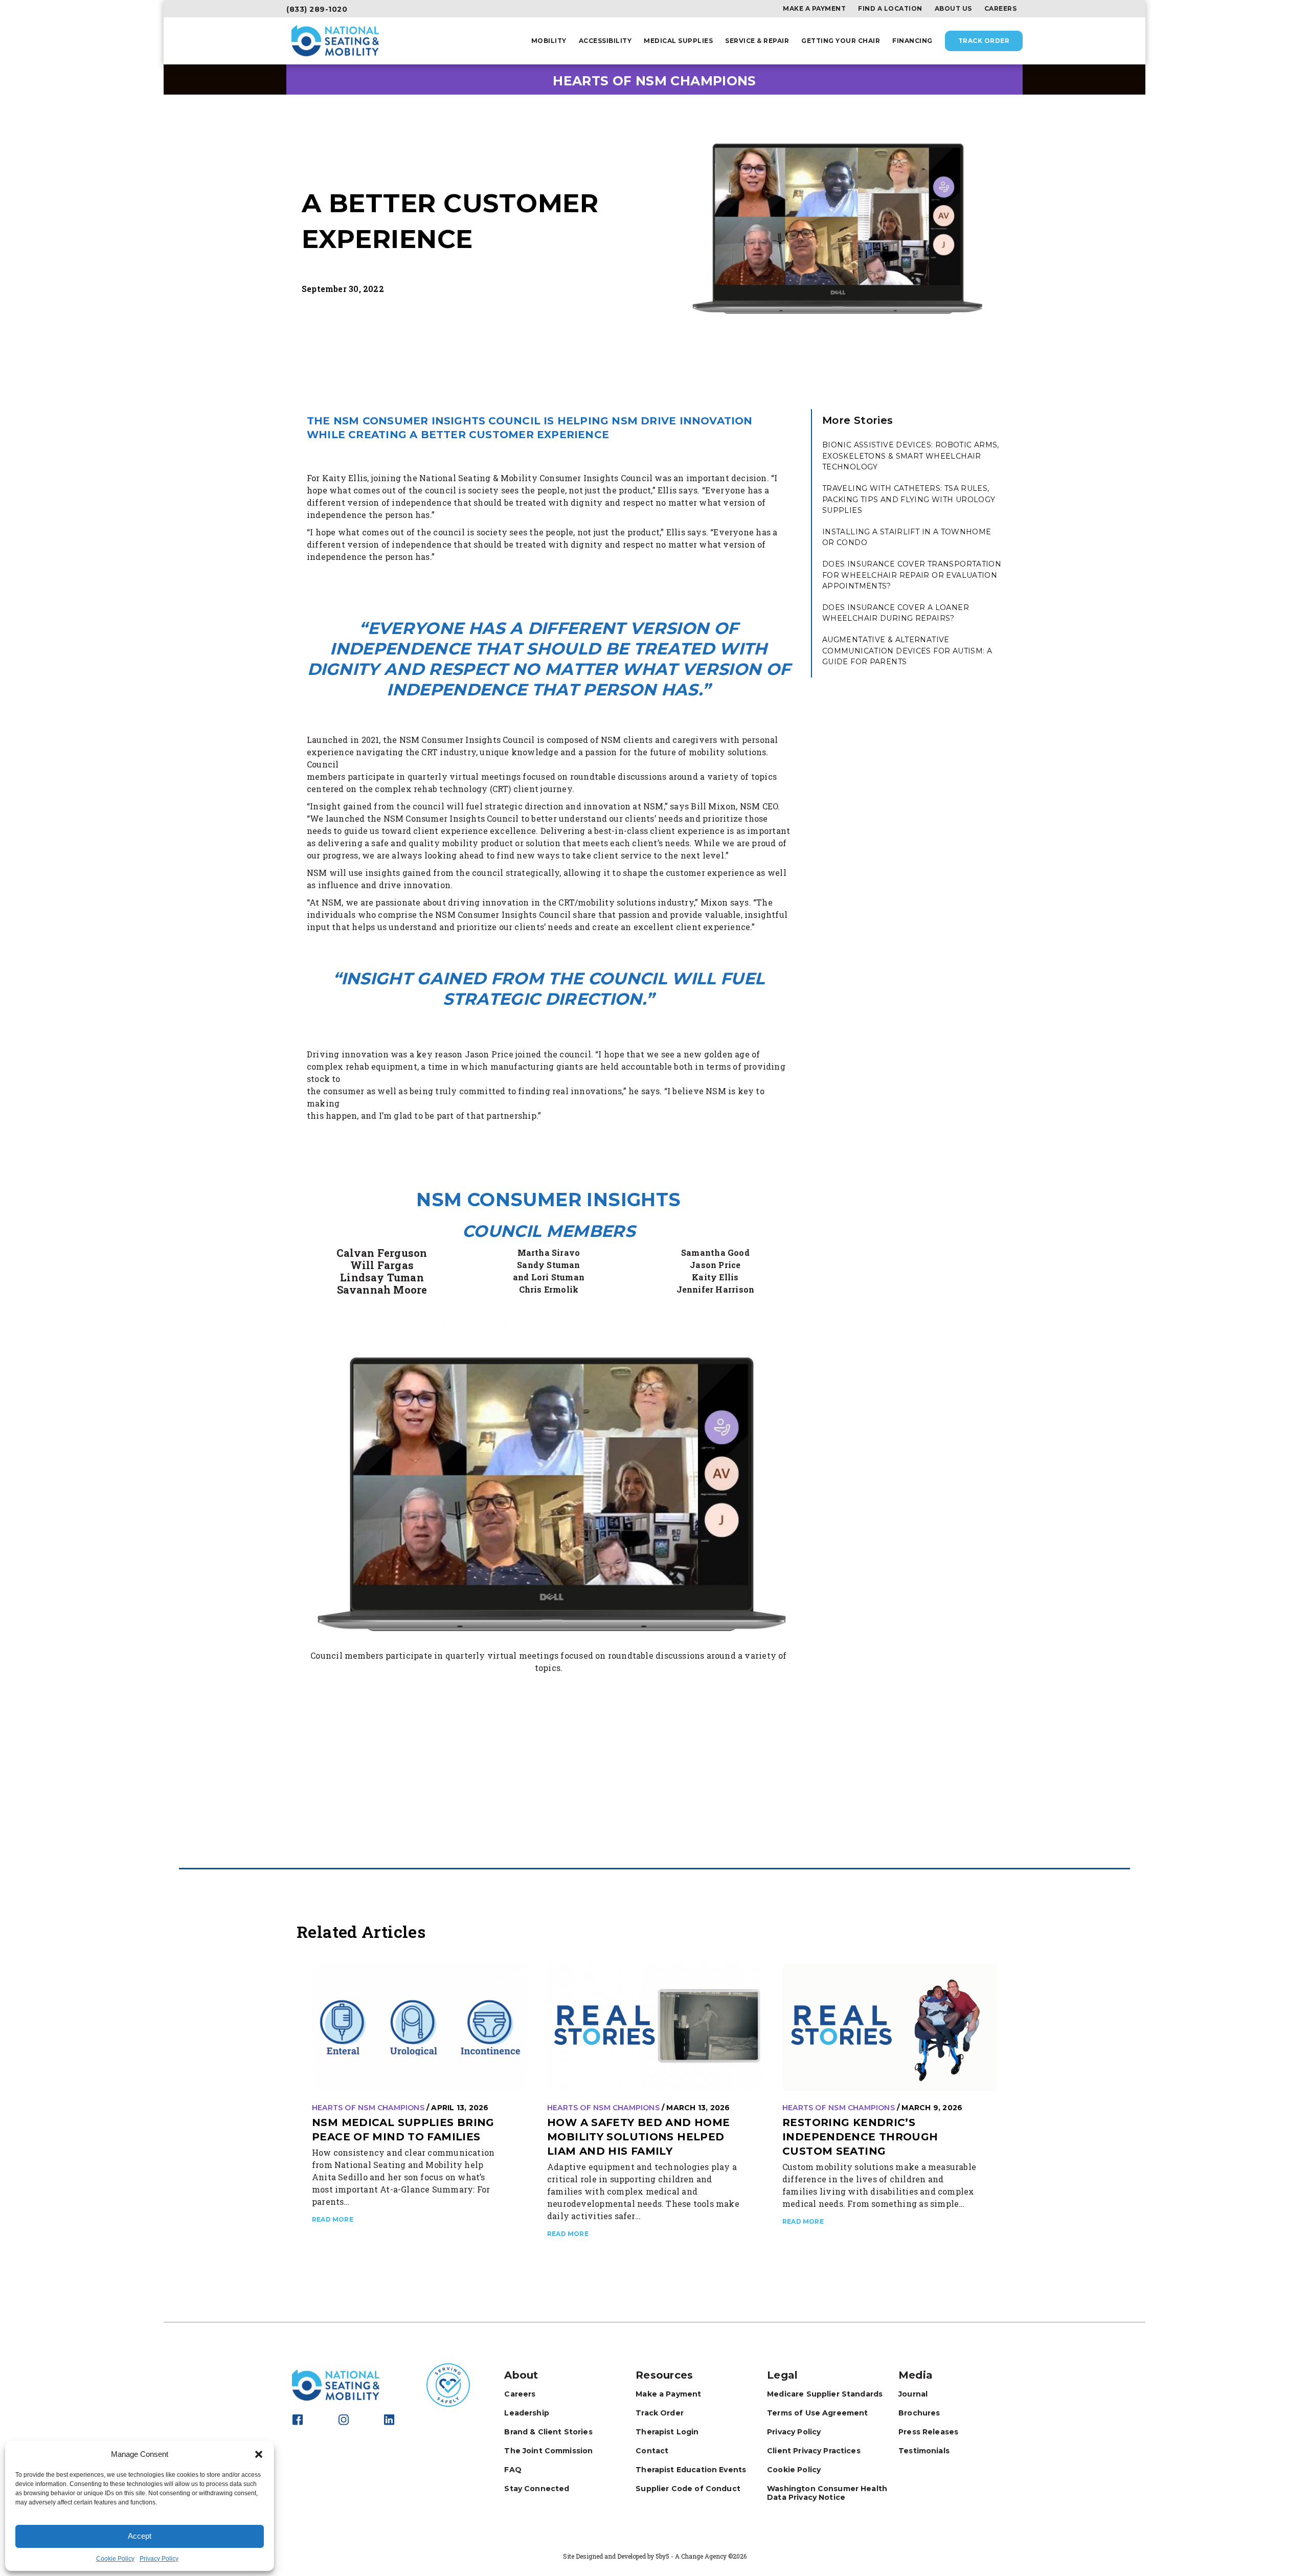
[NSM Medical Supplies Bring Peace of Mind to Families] (419, 2027)
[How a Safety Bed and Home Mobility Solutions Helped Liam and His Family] (654, 2027)
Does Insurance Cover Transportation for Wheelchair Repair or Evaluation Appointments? (912, 575)
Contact (652, 2451)
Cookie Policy (115, 2559)
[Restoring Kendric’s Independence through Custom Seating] (890, 2027)
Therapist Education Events (691, 2470)
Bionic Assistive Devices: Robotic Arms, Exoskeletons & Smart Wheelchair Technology (911, 456)
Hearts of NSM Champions (368, 2108)
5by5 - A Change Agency (691, 2556)
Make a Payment (814, 9)
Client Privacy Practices (814, 2451)
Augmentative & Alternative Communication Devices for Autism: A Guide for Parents (907, 651)
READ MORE (333, 2219)
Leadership (527, 2413)
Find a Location (890, 9)
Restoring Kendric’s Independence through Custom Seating (860, 2137)
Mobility (549, 41)
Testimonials (924, 2451)
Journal (913, 2394)
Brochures (919, 2413)
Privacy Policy (159, 2559)
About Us (953, 9)
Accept (140, 2536)
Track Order (984, 41)
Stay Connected (537, 2489)
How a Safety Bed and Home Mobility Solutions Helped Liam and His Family (639, 2137)
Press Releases (928, 2432)
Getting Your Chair (841, 41)
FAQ (513, 2470)
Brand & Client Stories (548, 2432)
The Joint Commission (548, 2451)
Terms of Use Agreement (817, 2413)
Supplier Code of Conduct (688, 2489)
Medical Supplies (678, 41)
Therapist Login (667, 2432)
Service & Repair (757, 41)
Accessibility (605, 41)
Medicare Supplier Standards (825, 2394)
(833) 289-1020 (317, 9)
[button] (259, 2454)
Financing (912, 41)
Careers (1001, 9)
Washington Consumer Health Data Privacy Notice (827, 2493)
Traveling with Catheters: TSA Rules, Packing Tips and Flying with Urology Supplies (909, 499)
